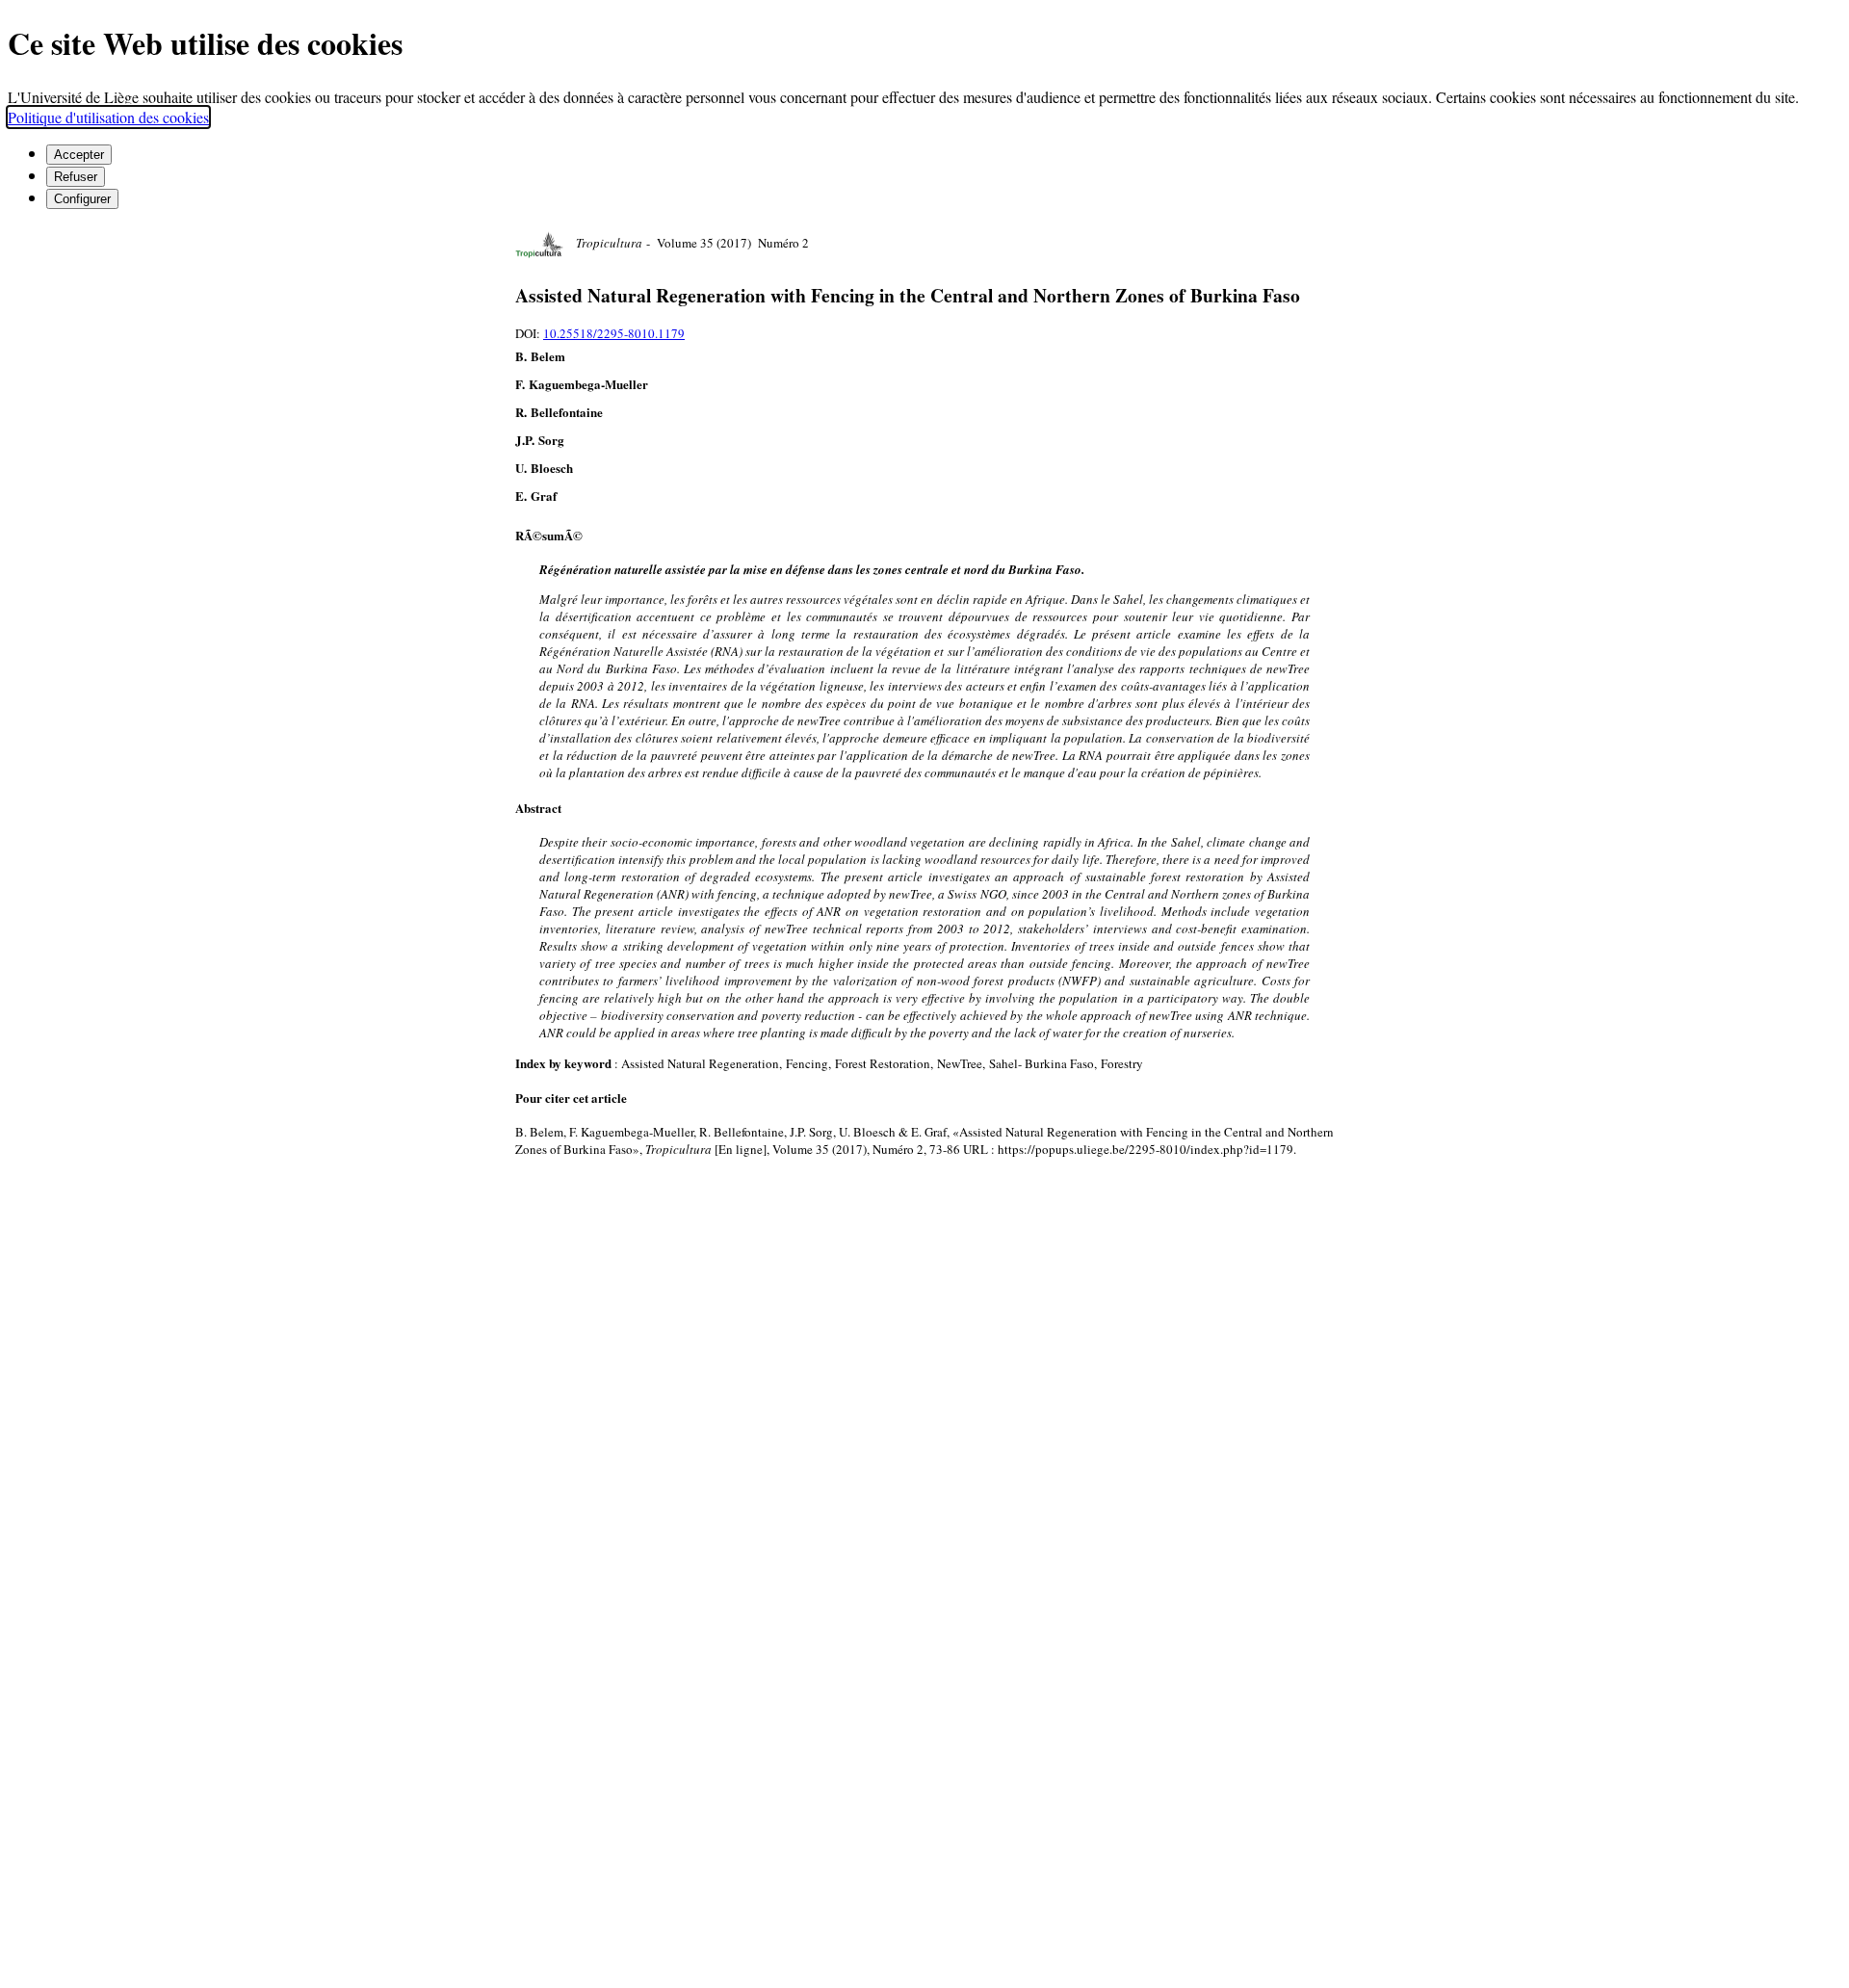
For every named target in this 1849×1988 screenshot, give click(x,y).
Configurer (82, 199)
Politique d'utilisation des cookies (108, 117)
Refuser (76, 177)
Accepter (79, 155)
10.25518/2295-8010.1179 (614, 333)
